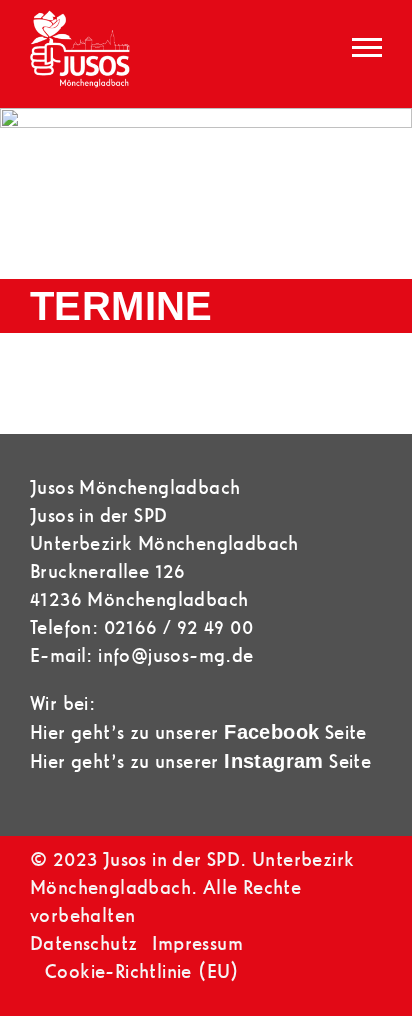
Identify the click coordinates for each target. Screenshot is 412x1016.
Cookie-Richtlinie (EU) (142, 971)
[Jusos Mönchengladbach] (80, 54)
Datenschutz (83, 943)
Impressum (197, 943)
